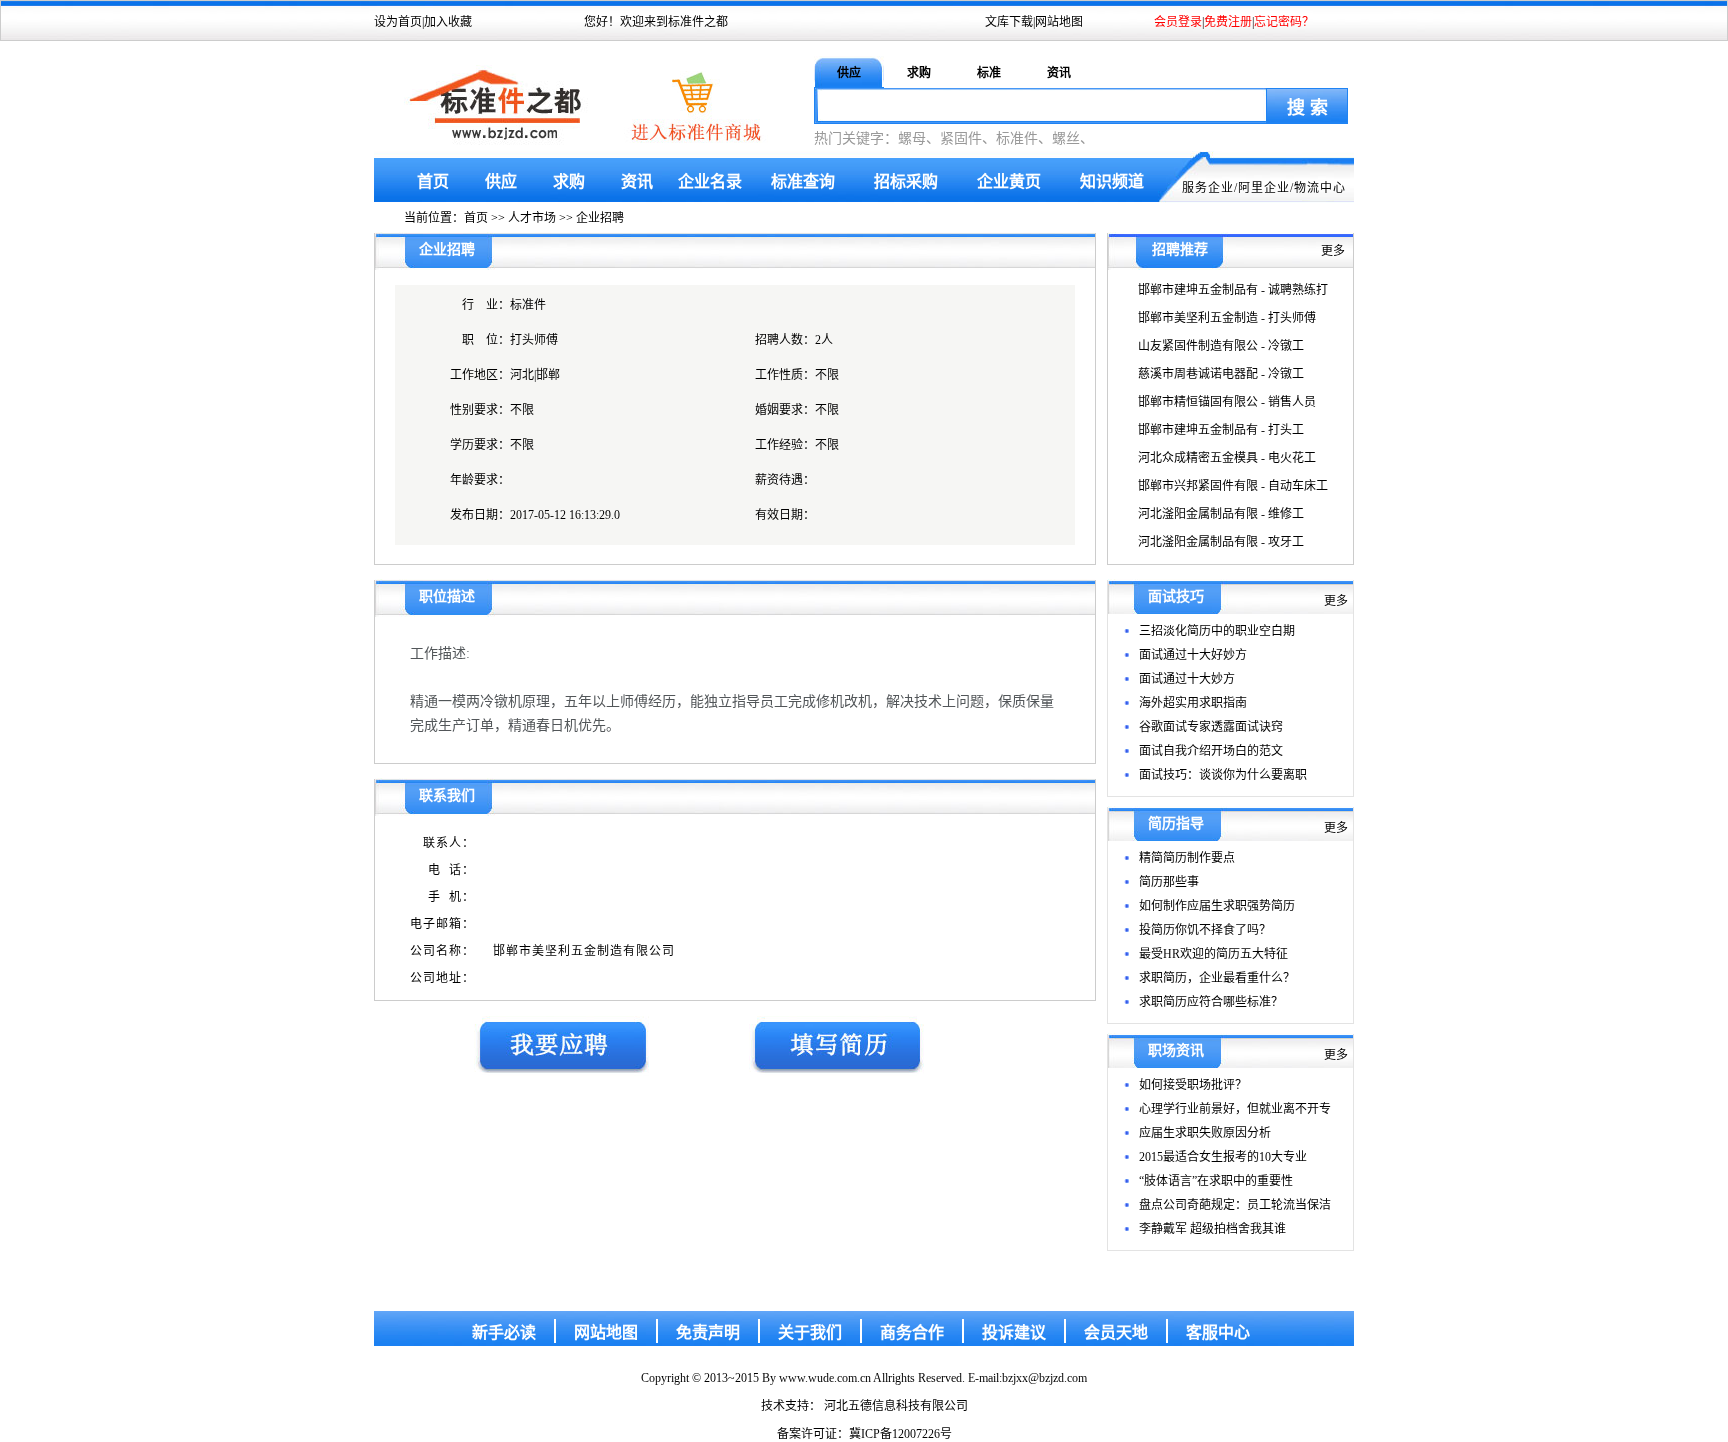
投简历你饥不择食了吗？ (1205, 930)
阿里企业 (1264, 188)
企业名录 (710, 181)
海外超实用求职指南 (1193, 703)
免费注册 (1228, 22)
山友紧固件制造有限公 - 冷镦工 (1221, 346)
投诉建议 (1014, 1332)
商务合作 (912, 1332)
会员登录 (1178, 22)
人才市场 (532, 218)
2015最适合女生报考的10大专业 (1223, 1157)
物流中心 (1320, 188)
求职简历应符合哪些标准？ (1211, 1002)
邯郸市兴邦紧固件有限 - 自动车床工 (1233, 486)
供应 (849, 73)
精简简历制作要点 (1187, 858)
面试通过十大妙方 (1187, 679)
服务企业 (1208, 188)
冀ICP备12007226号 (900, 1434)
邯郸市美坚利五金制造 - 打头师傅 (1227, 318)
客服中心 (1218, 1332)
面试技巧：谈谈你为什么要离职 (1223, 775)
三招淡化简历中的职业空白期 (1217, 631)
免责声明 (708, 1332)
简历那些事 (1169, 882)
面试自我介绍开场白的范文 (1211, 751)
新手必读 (504, 1332)
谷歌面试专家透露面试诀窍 (1211, 727)
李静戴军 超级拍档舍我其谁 (1212, 1229)
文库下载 (1009, 22)
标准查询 (803, 181)
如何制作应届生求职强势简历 (1217, 906)
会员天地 (1116, 1332)
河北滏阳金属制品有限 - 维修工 (1221, 514)
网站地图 (1059, 22)
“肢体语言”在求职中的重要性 (1216, 1181)
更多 (1333, 251)
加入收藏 (448, 22)
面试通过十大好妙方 (1193, 655)
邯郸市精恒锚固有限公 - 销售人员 (1227, 402)
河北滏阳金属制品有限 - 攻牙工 (1221, 542)
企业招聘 (600, 218)
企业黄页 (1009, 181)
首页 (433, 181)
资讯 (1059, 73)
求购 (919, 73)
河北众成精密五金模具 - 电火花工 (1227, 458)
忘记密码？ (1284, 22)
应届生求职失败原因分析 (1205, 1133)
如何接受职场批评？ (1193, 1085)
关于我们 (810, 1332)
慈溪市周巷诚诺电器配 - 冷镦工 (1221, 374)
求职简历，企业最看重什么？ (1217, 978)
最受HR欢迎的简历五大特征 (1213, 954)
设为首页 (398, 22)
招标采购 (906, 181)
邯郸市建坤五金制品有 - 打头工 (1221, 430)
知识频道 (1112, 181)
